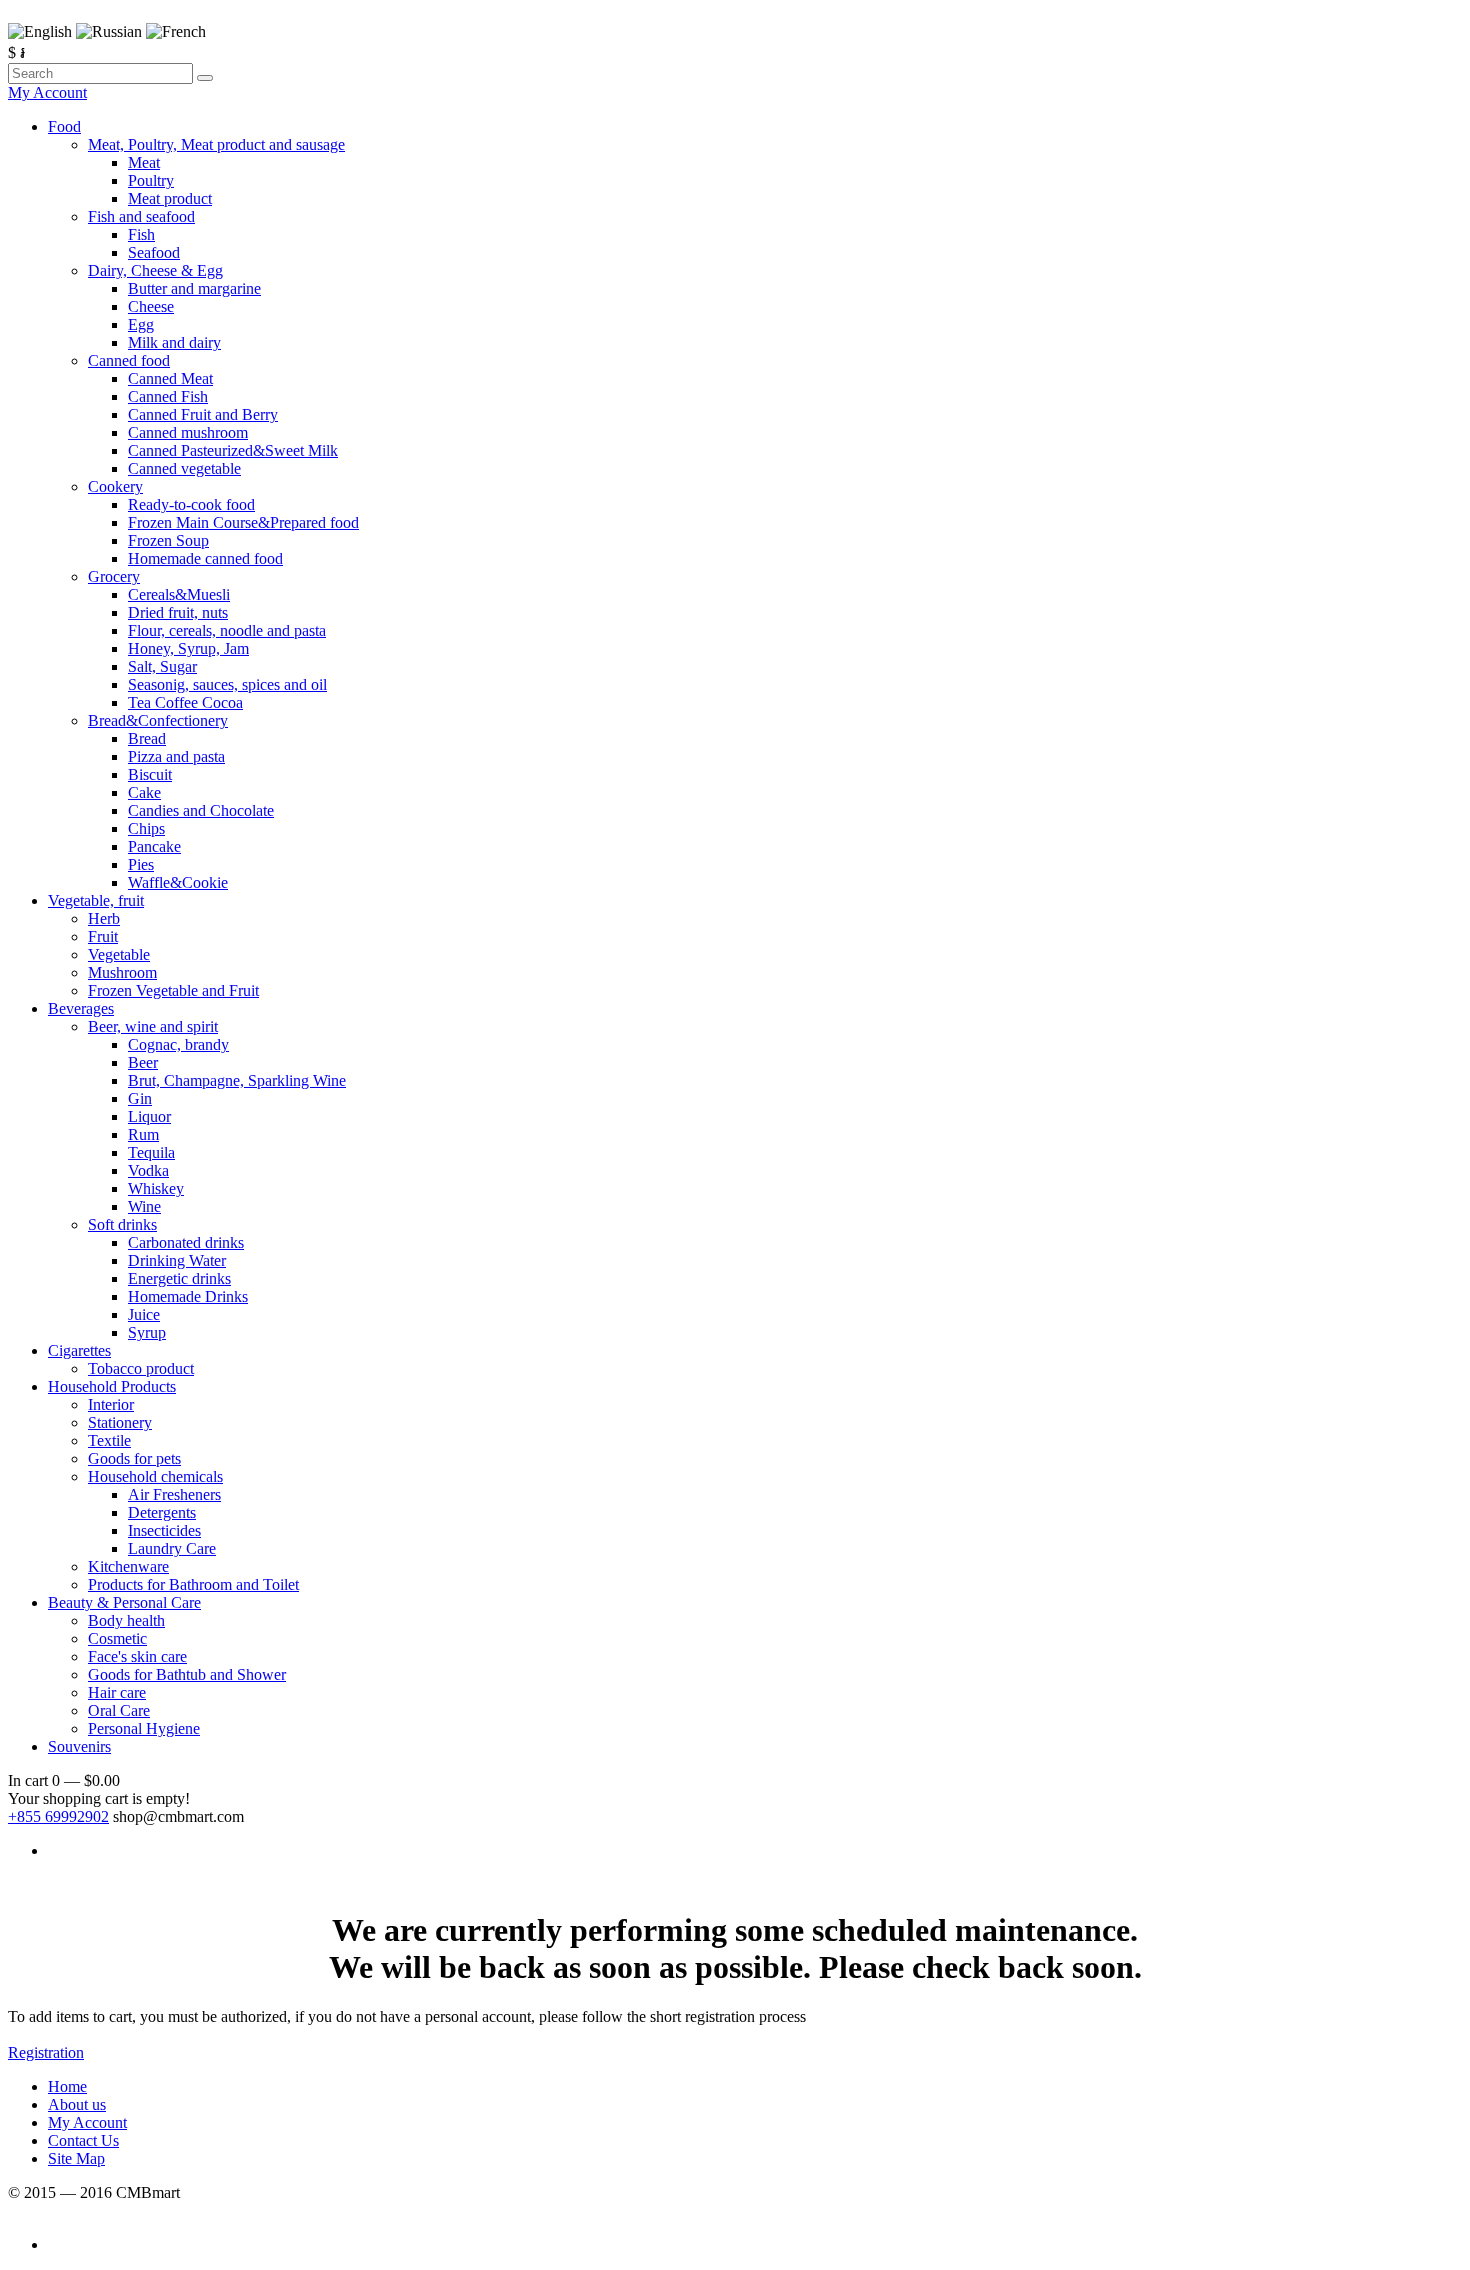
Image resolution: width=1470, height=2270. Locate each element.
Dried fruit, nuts (178, 612)
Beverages (81, 1008)
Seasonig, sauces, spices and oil (227, 684)
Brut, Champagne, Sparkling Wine (237, 1080)
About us (77, 2104)
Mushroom (122, 972)
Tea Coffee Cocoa (185, 702)
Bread (147, 738)
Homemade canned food (205, 558)
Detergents (162, 1512)
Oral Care (119, 1710)
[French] (176, 32)
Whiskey (156, 1188)
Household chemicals (155, 1476)
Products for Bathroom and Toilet (193, 1584)
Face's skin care (137, 1656)
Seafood (154, 252)
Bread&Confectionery (158, 720)
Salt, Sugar (162, 666)
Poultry (151, 180)
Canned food (129, 360)
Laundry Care (172, 1548)
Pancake (154, 846)
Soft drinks (122, 1224)
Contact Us (83, 2140)
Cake (144, 792)
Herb (104, 918)
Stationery (120, 1422)
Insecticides (164, 1530)
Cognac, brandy (178, 1044)
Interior (111, 1404)
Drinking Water (177, 1260)
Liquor (149, 1116)
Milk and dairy (174, 342)
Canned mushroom (188, 432)
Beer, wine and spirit (153, 1026)
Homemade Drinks (188, 1296)
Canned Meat (170, 378)
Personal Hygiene (144, 1728)
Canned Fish (168, 396)
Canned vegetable (184, 468)
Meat (144, 162)
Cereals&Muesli (179, 594)
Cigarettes (79, 1350)
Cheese (151, 306)
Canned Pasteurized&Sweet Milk (233, 450)
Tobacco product (141, 1368)
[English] (40, 32)
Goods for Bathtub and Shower (187, 1674)
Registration (46, 2052)
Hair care (117, 1692)
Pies (141, 864)
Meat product (170, 198)
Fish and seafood (141, 216)
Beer (143, 1062)
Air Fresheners (174, 1494)
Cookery (115, 486)
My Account (47, 92)
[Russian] (109, 32)
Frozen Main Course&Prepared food (243, 522)
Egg (141, 324)
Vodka (148, 1170)
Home (67, 2086)
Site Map (76, 2158)
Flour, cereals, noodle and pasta (227, 630)
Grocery (114, 576)
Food (64, 126)
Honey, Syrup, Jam (188, 648)
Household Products (112, 1386)
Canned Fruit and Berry (203, 414)
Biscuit (150, 774)
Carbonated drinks (186, 1242)
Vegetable (119, 954)
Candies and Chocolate (201, 810)
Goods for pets (134, 1458)
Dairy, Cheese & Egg (155, 270)
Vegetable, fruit (96, 900)
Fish (141, 234)
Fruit (103, 936)
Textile (109, 1440)
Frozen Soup (168, 540)
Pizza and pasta (176, 756)
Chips (146, 828)
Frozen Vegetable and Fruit (173, 990)
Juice (144, 1314)
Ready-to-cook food (191, 504)
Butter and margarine (194, 288)
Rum (143, 1134)
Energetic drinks (179, 1278)
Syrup (147, 1332)
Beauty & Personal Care (124, 1602)
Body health (126, 1620)
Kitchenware (128, 1566)
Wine (144, 1206)
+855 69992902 (58, 1816)
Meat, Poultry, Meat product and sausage (216, 144)
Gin (140, 1098)
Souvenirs (79, 1746)
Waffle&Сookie (178, 882)
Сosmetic (117, 1638)
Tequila (151, 1152)
